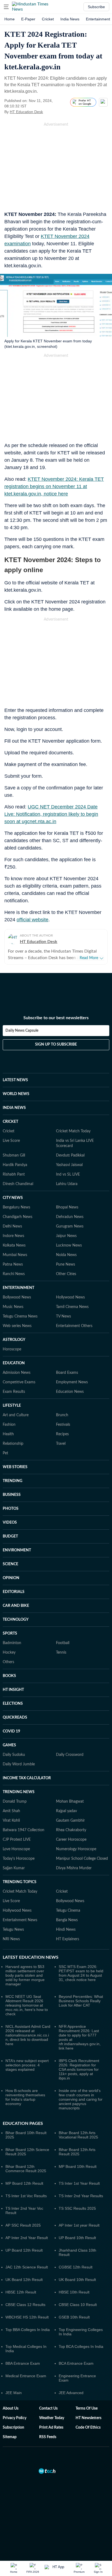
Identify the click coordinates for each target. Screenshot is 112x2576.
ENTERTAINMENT (18, 1288)
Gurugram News (70, 1226)
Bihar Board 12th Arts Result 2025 (77, 2152)
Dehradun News (70, 1217)
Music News (13, 1307)
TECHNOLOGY (16, 1620)
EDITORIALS (14, 1592)
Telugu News (13, 1930)
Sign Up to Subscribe (56, 1044)
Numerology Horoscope (76, 1849)
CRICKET (10, 1122)
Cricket (48, 19)
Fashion (9, 1425)
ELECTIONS (13, 1704)
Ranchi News (14, 1274)
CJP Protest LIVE (17, 1840)
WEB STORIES (15, 1467)
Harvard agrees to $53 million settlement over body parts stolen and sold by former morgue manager (25, 1975)
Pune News (66, 1264)
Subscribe (96, 7)
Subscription (13, 2428)
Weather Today (52, 2418)
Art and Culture (16, 1415)
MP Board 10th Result (78, 2166)
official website (32, 920)
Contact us (48, 2408)
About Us (11, 2408)
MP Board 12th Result (24, 2183)
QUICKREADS (15, 1718)
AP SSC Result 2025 (23, 2225)
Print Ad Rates (51, 2428)
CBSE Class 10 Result (78, 2305)
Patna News (13, 1264)
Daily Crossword (70, 1755)
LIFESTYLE (12, 1406)
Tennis (61, 1653)
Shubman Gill (14, 1155)
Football (63, 1643)
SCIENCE (10, 1564)
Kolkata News (14, 1245)
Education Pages (23, 2124)
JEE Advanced (71, 2393)
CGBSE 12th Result (76, 2267)
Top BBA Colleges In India (28, 2330)
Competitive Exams (19, 1382)
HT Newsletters (88, 2418)
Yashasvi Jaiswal (69, 1165)
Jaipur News (66, 1236)
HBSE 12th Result (21, 2292)
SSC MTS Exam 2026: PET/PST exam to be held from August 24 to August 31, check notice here (81, 1973)
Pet (5, 1453)
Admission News (17, 1373)
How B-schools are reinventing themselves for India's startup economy (25, 2097)
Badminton (12, 1643)
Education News (70, 1392)
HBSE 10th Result (74, 2292)
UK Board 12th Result (24, 2280)
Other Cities (66, 1274)
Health (8, 1434)
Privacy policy (15, 2418)
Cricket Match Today (73, 1131)
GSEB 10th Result (74, 2317)
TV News (63, 1316)
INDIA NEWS (14, 1108)
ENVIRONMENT (17, 1550)
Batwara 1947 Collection (24, 1830)
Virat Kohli (11, 1821)
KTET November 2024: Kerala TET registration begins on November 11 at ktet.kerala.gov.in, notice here (54, 486)
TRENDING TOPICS (20, 1882)
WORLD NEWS (16, 1094)
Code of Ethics (88, 2428)
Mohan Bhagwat (70, 1802)
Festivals (63, 1425)
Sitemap (10, 2437)
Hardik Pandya (15, 1165)
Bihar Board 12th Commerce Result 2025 (26, 2169)
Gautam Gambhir (70, 1821)
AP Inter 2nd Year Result (27, 2238)
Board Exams (67, 1373)
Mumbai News (15, 1255)
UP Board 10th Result (77, 2238)
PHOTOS (11, 1509)
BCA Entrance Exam (76, 2363)
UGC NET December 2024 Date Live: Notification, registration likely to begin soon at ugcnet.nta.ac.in (51, 814)
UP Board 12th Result (24, 2250)
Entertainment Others (74, 1326)
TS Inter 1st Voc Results (26, 2196)
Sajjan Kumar (14, 1868)
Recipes (62, 1434)
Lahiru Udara (67, 1184)
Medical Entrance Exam (26, 2376)
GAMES (9, 1745)
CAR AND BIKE (16, 1606)
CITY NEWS (13, 1198)
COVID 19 (11, 1731)
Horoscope (12, 1349)
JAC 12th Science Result (27, 2267)
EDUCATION (14, 1363)
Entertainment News (20, 1920)
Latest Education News (31, 1957)
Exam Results (14, 1392)
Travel (61, 1444)
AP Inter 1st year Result (79, 2225)
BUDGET (10, 1536)
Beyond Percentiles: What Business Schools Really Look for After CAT (81, 2001)
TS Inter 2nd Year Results (81, 2196)
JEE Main (14, 2393)
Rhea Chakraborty (71, 1830)
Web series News (17, 1326)
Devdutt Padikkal (70, 1155)
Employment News (72, 1382)
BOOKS (9, 1676)
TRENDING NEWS (19, 1792)
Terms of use (87, 2408)
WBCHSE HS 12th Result (27, 2317)
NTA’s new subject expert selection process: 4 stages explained (27, 2065)
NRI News (11, 1939)
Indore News (13, 1236)
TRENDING (13, 1481)
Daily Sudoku (14, 1755)
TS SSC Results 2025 (77, 2208)
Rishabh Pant (14, 1174)
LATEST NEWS (15, 1080)
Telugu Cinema (68, 1911)
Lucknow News (69, 1245)
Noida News (66, 1255)
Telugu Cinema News (20, 1316)
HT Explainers (68, 1939)
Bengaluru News (16, 1207)
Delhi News (12, 1226)
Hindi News (66, 1930)
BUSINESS (12, 1495)
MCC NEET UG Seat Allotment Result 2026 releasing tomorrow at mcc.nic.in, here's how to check (27, 2005)
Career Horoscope (71, 1840)
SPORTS (10, 1633)
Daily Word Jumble (19, 1764)
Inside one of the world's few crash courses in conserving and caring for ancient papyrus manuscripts (81, 2099)
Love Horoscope (16, 1849)
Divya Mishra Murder (74, 1868)
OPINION (11, 1578)
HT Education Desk (26, 112)
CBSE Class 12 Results (25, 2305)
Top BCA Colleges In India (81, 2346)
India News (70, 19)
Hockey (9, 1653)
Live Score (11, 1141)
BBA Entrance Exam (23, 2363)
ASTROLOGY (14, 1340)
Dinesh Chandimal (18, 1184)
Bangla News (67, 1920)
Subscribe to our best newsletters (56, 1018)
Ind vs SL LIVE (68, 1174)
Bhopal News (67, 1207)
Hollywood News (70, 1297)
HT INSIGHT (13, 1690)
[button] (6, 7)
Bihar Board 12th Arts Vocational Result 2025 (78, 2135)
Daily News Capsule (22, 1031)
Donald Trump (15, 1802)
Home (10, 19)
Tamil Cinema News (72, 1307)
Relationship (13, 1444)
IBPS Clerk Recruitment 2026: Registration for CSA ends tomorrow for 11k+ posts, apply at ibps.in (79, 2069)
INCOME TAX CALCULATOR (27, 1778)
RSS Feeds (48, 2437)
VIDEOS (10, 1523)
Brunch (62, 1415)
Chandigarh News (18, 1217)
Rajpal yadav (66, 1811)
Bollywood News (17, 1297)
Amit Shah (11, 1811)
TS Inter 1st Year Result (79, 2183)
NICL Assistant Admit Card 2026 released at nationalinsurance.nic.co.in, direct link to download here (28, 2035)
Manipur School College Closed (82, 1859)
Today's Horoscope (19, 1859)
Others (8, 1662)
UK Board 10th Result (77, 2280)
